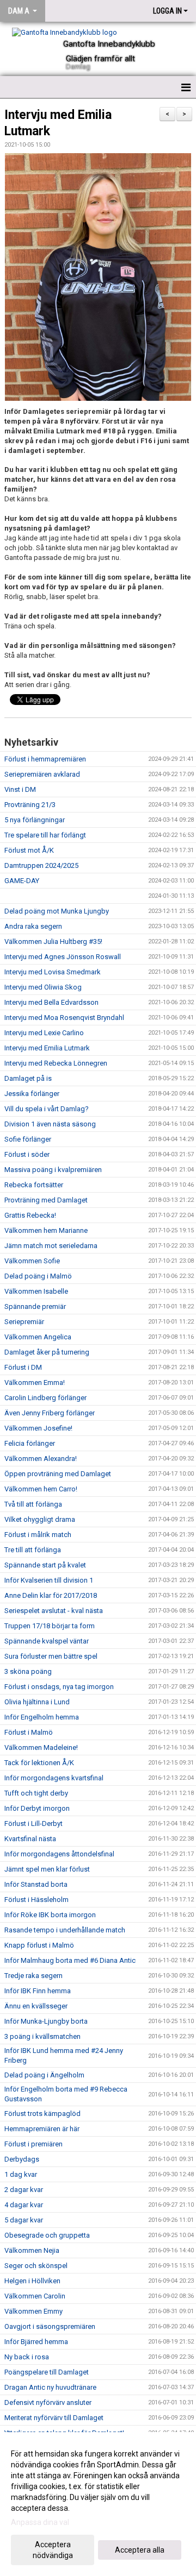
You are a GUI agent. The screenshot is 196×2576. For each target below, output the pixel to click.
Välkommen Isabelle (36, 1291)
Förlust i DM (23, 1367)
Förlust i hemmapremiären (45, 759)
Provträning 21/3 (30, 805)
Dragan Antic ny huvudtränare (50, 2387)
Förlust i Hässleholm (36, 1900)
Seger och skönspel (36, 2266)
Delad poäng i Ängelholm (44, 2075)
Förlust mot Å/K (29, 850)
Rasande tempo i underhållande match (65, 1930)
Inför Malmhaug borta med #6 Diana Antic (70, 1960)
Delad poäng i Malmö (38, 1276)
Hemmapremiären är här (42, 2129)
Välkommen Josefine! (38, 1428)
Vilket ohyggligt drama (40, 1519)
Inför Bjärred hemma (36, 2342)
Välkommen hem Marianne (46, 1230)
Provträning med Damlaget (46, 1200)
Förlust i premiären (33, 2144)
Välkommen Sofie (32, 1261)
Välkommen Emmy (33, 2311)
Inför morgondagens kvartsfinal (54, 1778)
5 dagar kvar (24, 2220)
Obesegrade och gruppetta (47, 2235)
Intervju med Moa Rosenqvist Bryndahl (64, 1018)
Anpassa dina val (40, 2522)
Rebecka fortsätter (34, 1185)
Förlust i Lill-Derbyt (33, 1824)
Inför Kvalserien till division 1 (49, 1580)
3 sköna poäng (28, 1671)
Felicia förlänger (30, 1443)
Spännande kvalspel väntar (47, 1641)
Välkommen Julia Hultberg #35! (53, 941)
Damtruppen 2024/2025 (41, 865)
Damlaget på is (28, 1078)
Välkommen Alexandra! (41, 1459)
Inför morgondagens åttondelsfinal (59, 1854)
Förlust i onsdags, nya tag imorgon (59, 1687)
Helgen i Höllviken (32, 2281)
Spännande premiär (35, 1306)
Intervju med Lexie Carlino (44, 1033)
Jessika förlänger (32, 1094)
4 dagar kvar (24, 2205)
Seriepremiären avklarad (42, 774)
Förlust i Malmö (29, 1732)
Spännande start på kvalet (45, 1565)
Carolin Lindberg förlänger (45, 1398)
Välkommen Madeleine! (41, 1747)
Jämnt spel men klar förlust (47, 1869)
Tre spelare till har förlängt (45, 835)
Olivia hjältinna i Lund (37, 1702)
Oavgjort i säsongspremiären (50, 2326)
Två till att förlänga (33, 1504)
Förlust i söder (27, 1154)
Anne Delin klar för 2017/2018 (51, 1595)
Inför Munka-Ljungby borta (46, 2021)
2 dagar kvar (24, 2190)
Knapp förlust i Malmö (39, 1945)
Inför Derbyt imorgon (37, 1808)
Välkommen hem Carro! (41, 1489)
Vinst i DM (20, 789)
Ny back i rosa (27, 2357)
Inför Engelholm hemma (42, 1717)
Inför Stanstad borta (36, 1884)
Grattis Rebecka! (30, 1215)
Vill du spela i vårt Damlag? (47, 1109)
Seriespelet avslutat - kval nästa (54, 1611)
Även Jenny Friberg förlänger (50, 1413)
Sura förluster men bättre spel (51, 1656)
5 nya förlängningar (35, 820)
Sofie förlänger (28, 1139)
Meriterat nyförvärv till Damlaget (54, 2418)
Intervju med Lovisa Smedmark (53, 972)
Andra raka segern (33, 926)
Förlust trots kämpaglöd (42, 2114)
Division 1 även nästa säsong (50, 1124)
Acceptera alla (140, 2550)
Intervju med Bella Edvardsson (51, 1002)
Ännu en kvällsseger (36, 2006)
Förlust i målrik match (38, 1535)
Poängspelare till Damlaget (47, 2372)
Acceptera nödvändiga (53, 2550)
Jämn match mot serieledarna (51, 1246)
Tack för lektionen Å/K (39, 1763)
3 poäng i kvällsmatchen (42, 2036)
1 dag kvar (21, 2174)
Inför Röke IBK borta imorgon (50, 1915)
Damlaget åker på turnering (47, 1352)
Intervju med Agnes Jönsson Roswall (63, 957)
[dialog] (98, 2504)
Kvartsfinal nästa (30, 1839)
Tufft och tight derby (36, 1793)
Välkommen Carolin (35, 2296)
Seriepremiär (24, 1322)
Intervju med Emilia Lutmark (47, 1048)
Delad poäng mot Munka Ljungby (57, 911)
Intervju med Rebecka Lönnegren (56, 1063)
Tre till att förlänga (33, 1550)
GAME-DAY (22, 881)
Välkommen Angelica (38, 1337)
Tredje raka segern (33, 1976)
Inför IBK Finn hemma (38, 1991)
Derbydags (22, 2159)
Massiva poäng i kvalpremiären (53, 1170)
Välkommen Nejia (32, 2250)
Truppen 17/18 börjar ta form (50, 1626)
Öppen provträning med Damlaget (58, 1474)
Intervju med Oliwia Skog (43, 987)
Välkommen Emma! (35, 1383)
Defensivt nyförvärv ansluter (48, 2402)
